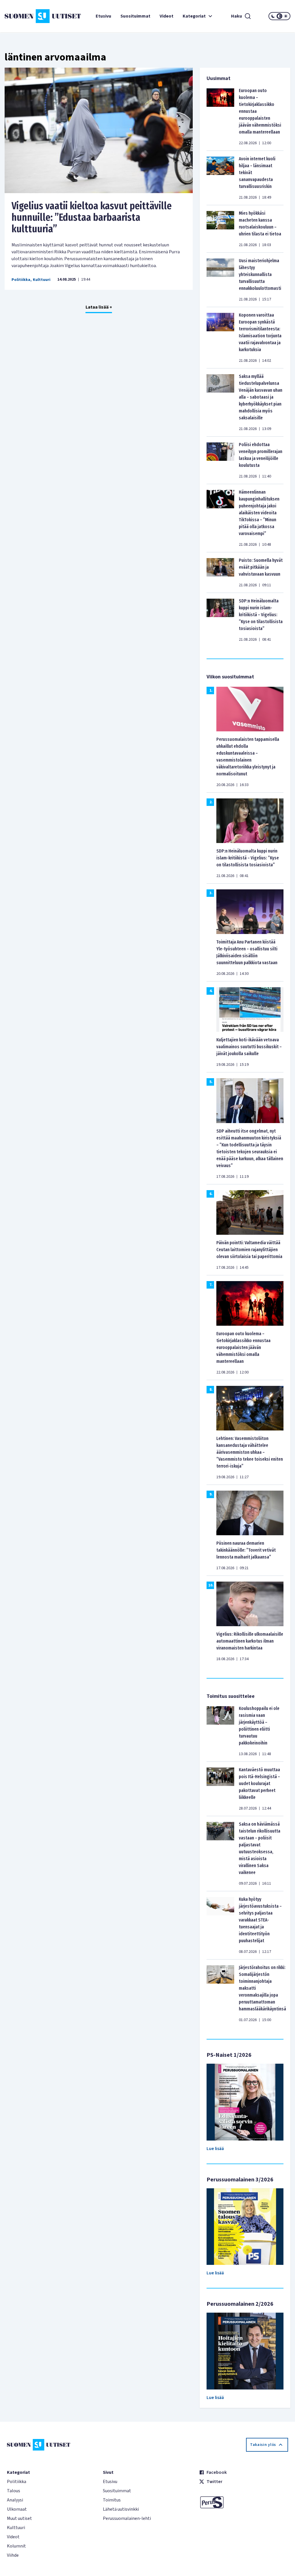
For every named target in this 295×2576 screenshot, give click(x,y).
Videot (167, 16)
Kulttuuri (42, 280)
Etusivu (103, 16)
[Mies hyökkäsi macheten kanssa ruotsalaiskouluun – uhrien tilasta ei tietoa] (220, 229)
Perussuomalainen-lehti (127, 2518)
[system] (279, 16)
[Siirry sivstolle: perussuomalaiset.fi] (244, 2502)
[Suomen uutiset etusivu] (28, 16)
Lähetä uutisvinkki (121, 2509)
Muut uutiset (19, 2518)
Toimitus (112, 2500)
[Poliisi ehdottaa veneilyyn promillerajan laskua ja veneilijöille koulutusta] (220, 460)
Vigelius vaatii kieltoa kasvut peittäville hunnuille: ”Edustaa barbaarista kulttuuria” (92, 217)
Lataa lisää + (99, 307)
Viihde (13, 2555)
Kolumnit (16, 2546)
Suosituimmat (135, 16)
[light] (286, 16)
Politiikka (21, 280)
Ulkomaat (17, 2509)
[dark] (273, 16)
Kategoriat (194, 16)
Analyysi (15, 2500)
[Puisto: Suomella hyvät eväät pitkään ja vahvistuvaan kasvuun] (220, 572)
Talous (14, 2491)
